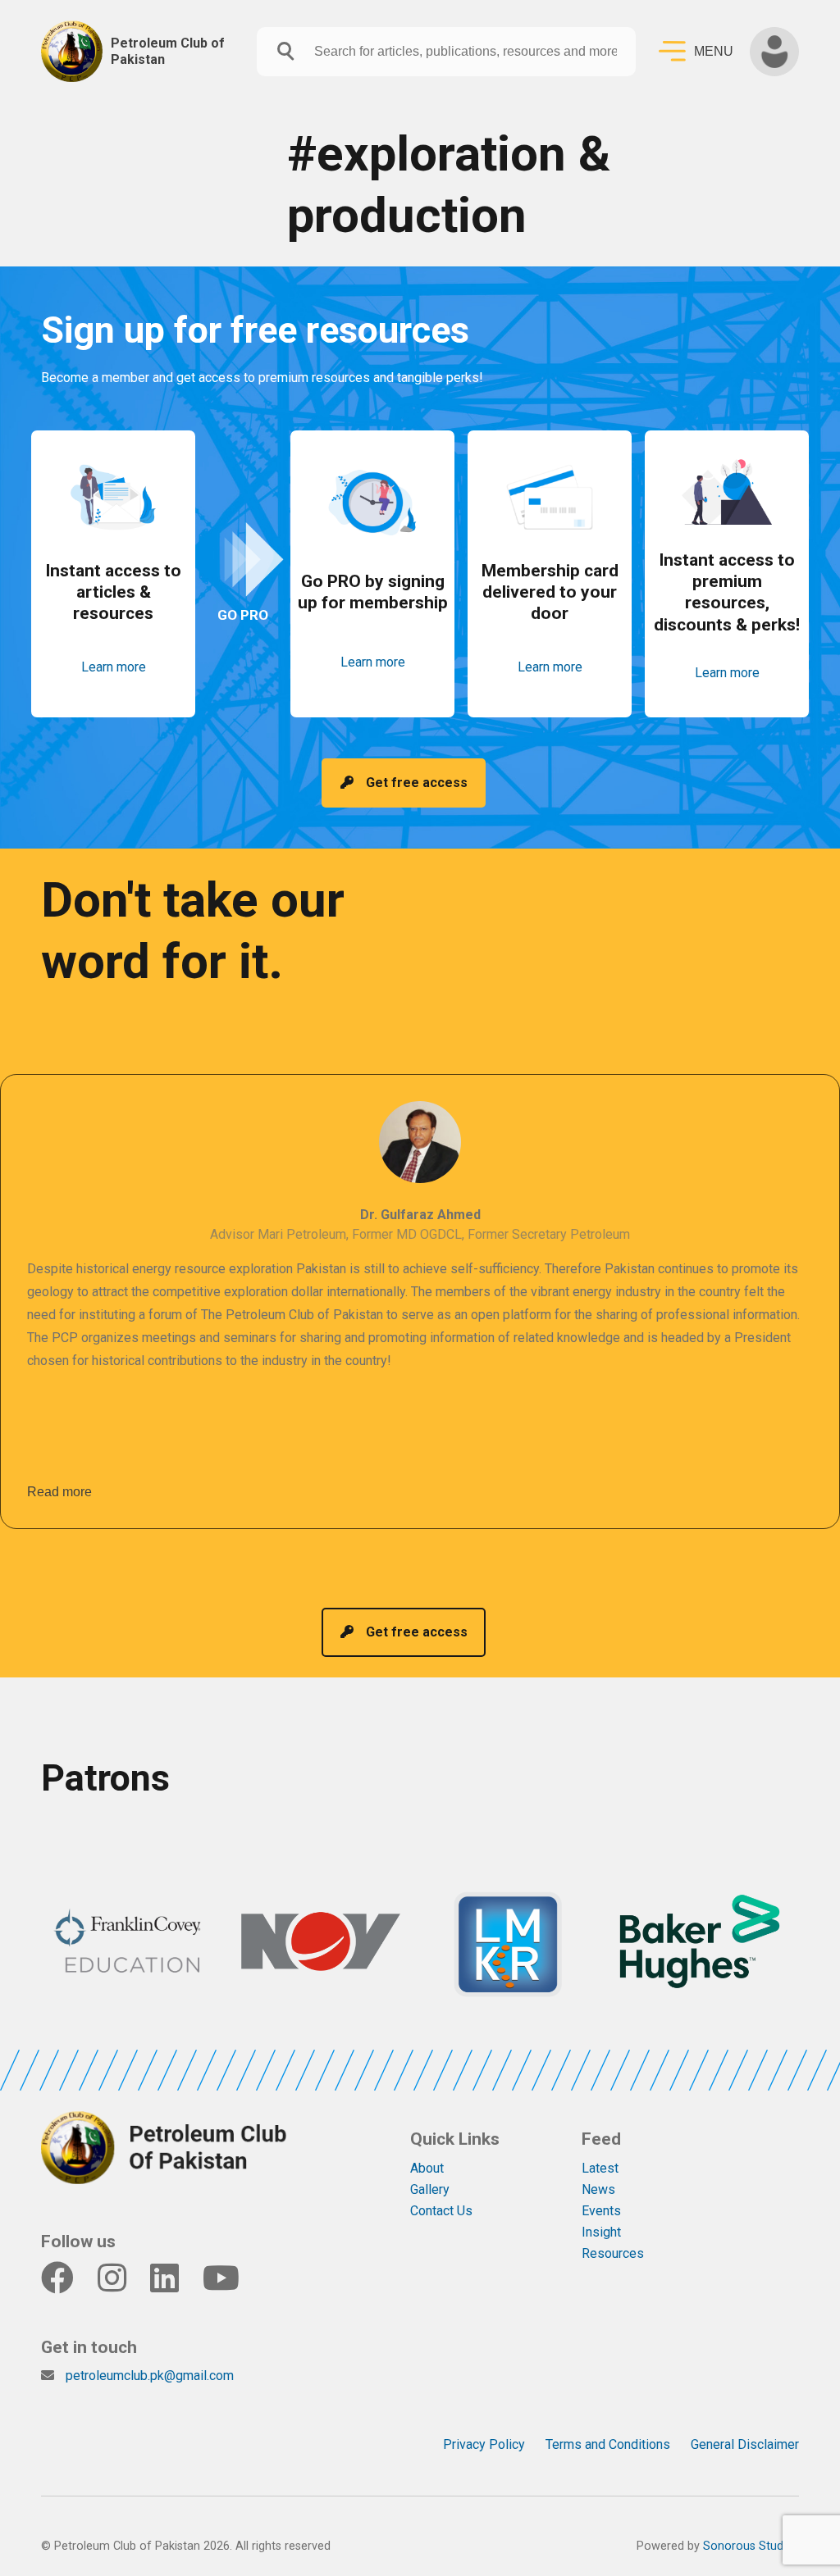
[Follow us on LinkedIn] (175, 2285)
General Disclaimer (745, 2444)
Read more (59, 1492)
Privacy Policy (484, 2444)
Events (601, 2211)
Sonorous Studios (751, 2546)
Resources (613, 2253)
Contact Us (441, 2211)
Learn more (114, 667)
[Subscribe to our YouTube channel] (231, 2285)
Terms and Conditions (608, 2444)
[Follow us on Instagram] (122, 2285)
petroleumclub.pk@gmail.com (150, 2376)
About (427, 2168)
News (598, 2189)
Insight (601, 2232)
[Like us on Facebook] (68, 2285)
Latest (600, 2168)
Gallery (430, 2189)
